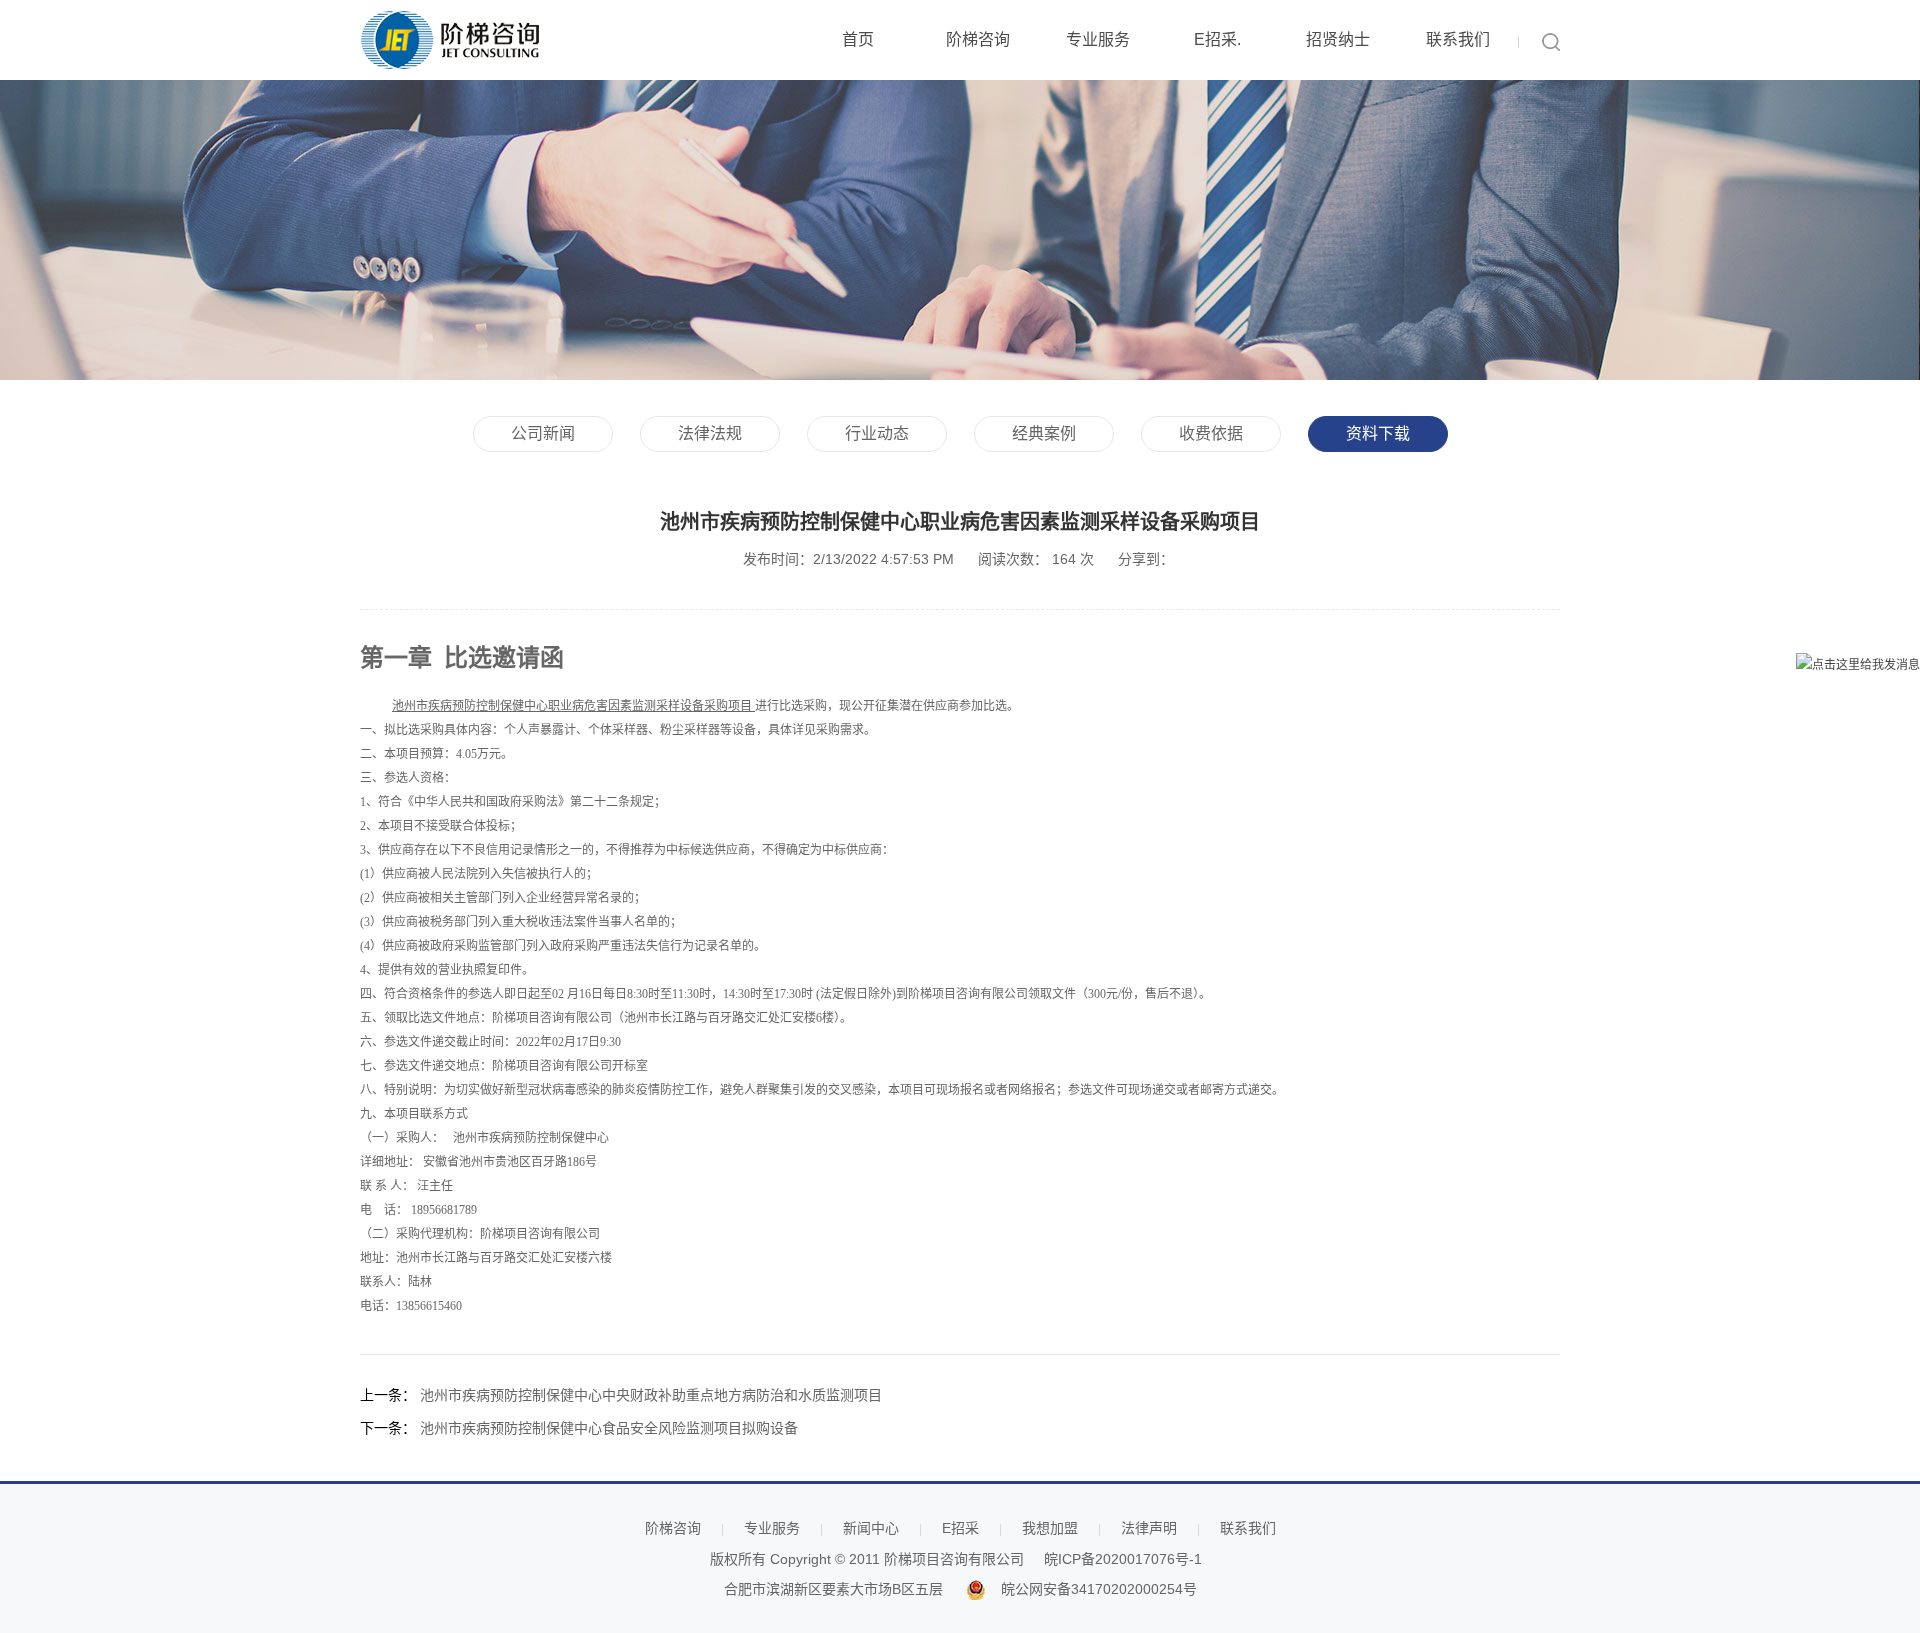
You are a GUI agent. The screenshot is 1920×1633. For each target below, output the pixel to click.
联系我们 (1458, 39)
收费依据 (1211, 433)
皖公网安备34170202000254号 (1099, 1589)
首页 (858, 39)
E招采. (1217, 39)
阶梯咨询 (978, 39)
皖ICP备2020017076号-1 (1123, 1559)
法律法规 (710, 433)
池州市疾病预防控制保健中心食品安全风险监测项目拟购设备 (609, 1428)
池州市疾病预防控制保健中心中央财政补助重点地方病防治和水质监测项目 (651, 1395)
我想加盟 (1050, 1528)
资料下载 (1378, 433)
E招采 (960, 1528)
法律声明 (1149, 1528)
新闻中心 (871, 1528)
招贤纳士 (1338, 39)
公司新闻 (543, 433)
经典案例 (1044, 433)
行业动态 (877, 433)
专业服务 (1098, 39)
